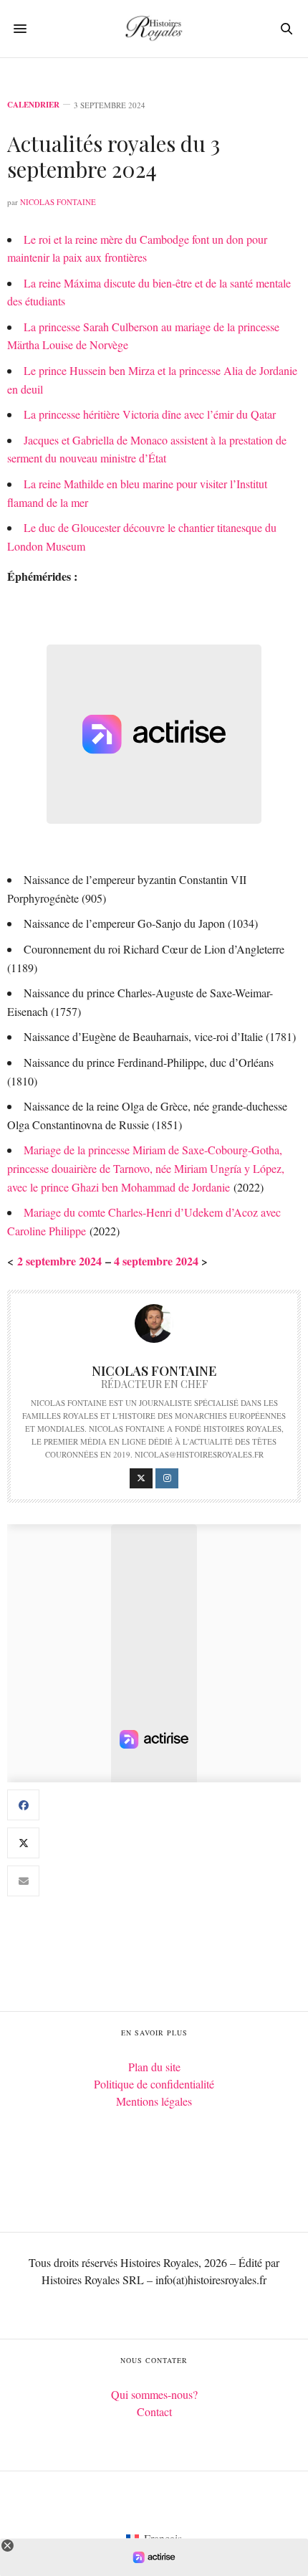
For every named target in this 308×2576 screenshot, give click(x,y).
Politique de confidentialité (154, 2084)
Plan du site (154, 2067)
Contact (154, 2411)
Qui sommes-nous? (154, 2394)
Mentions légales (154, 2101)
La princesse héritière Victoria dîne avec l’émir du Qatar (150, 414)
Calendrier (33, 105)
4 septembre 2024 (156, 1261)
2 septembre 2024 (59, 1261)
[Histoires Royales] (154, 29)
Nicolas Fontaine (58, 202)
